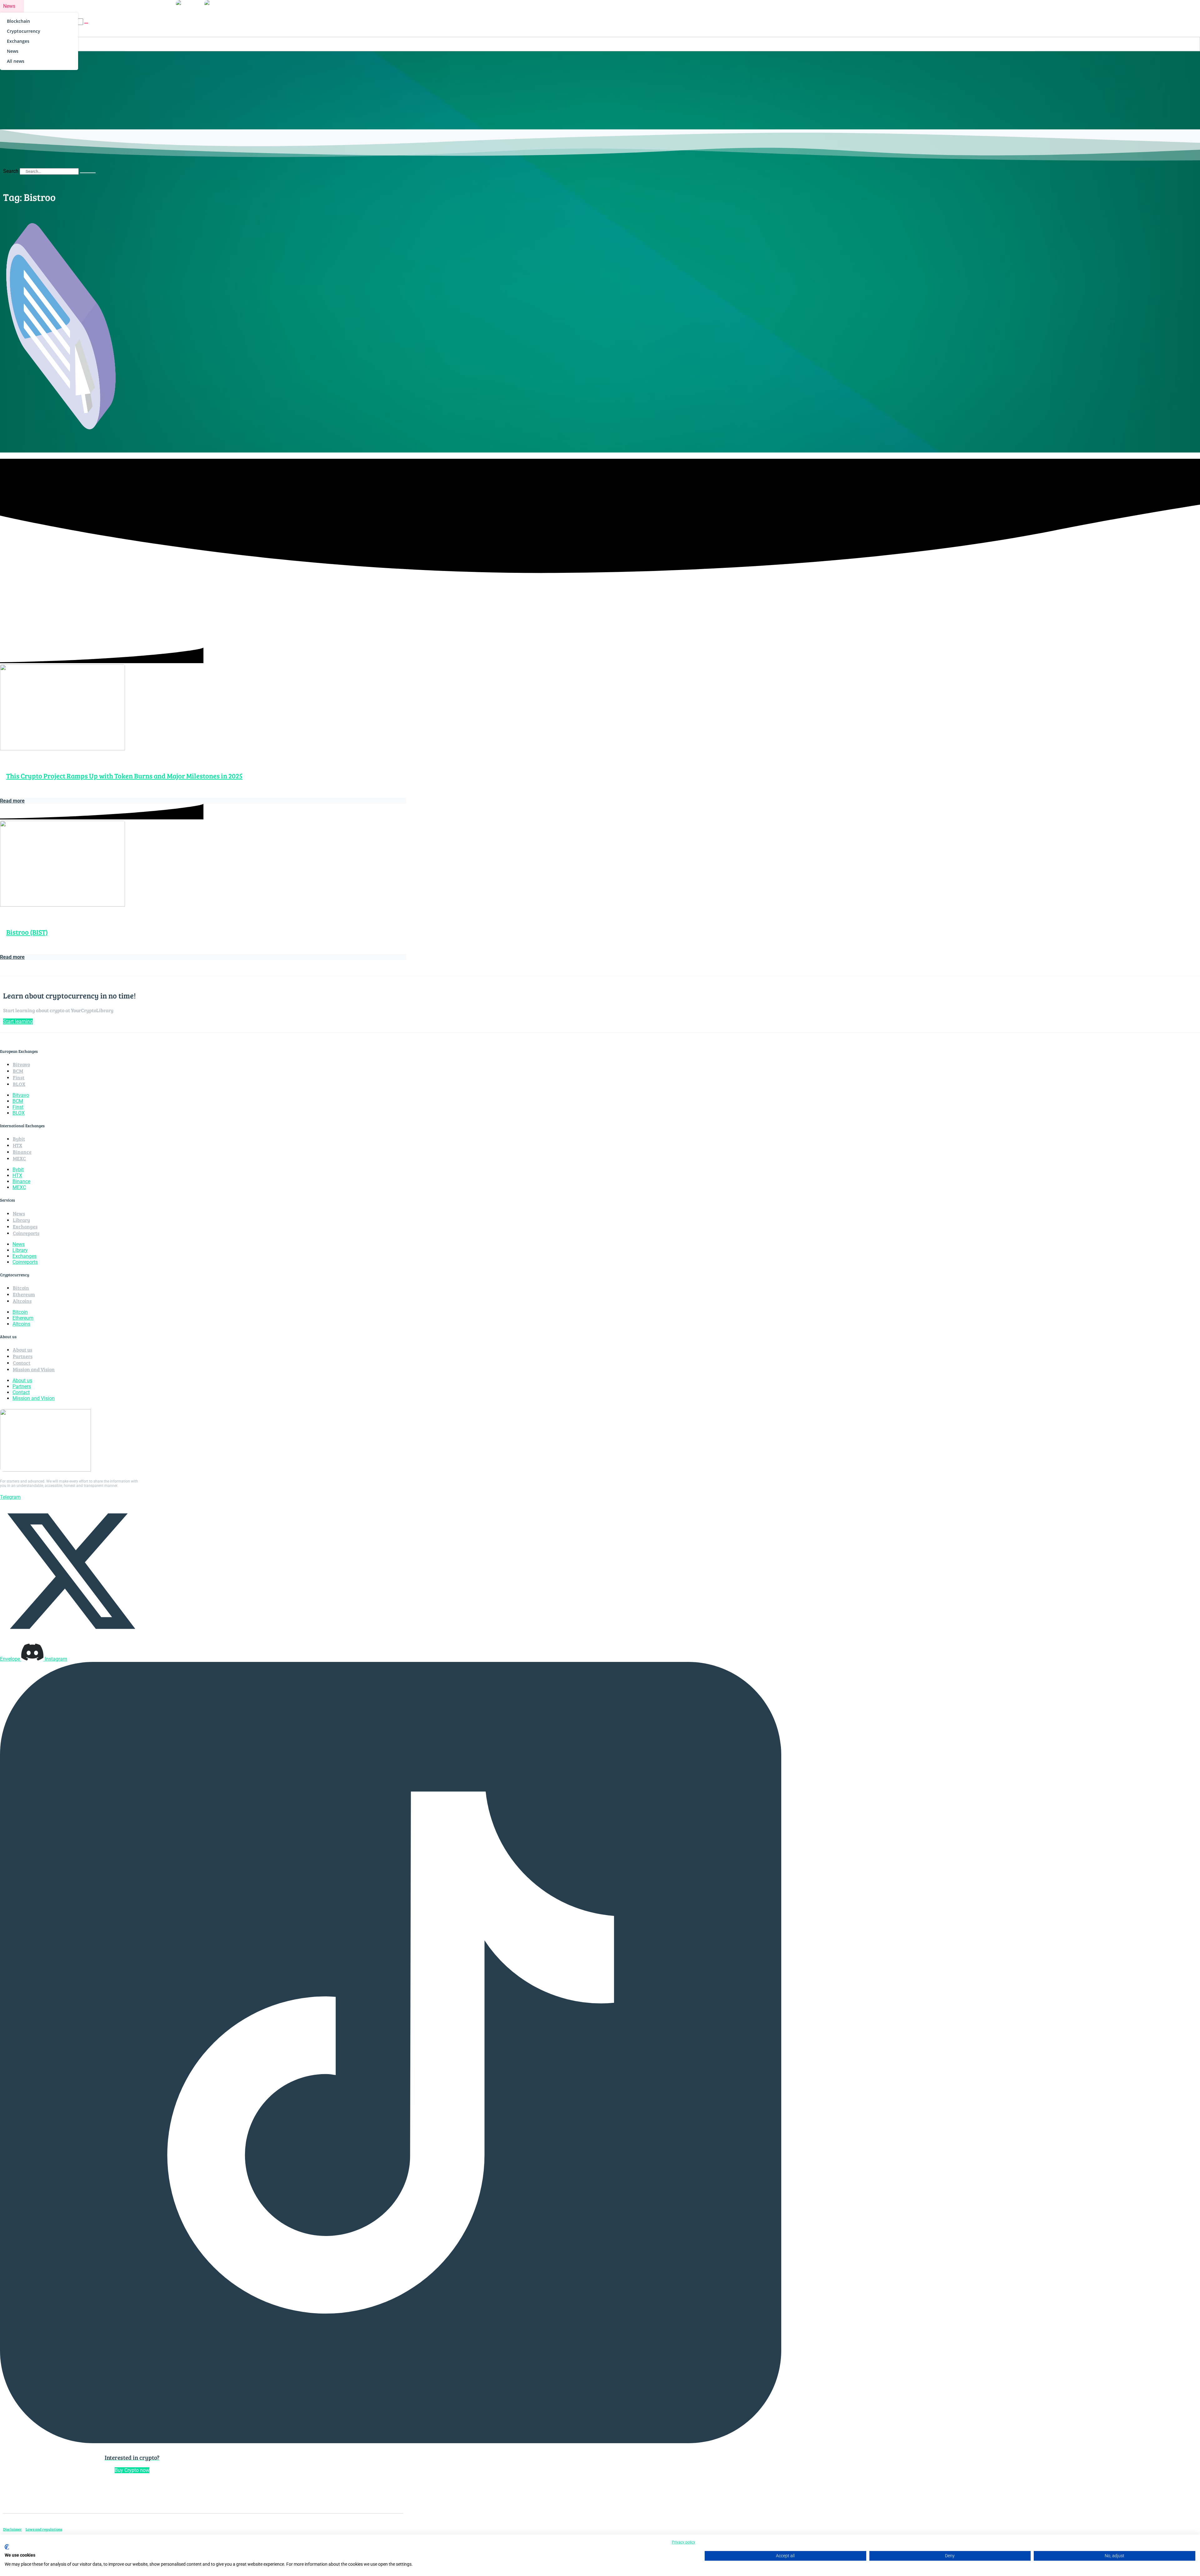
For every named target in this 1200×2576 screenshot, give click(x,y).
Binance (22, 1152)
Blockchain (18, 21)
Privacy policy (684, 2542)
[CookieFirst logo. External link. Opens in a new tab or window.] (7, 2547)
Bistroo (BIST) (27, 932)
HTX (17, 1145)
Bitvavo (21, 1064)
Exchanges (18, 41)
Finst (19, 1077)
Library (96, 6)
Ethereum (24, 1294)
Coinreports (43, 6)
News (9, 6)
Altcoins (22, 1301)
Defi (75, 6)
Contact (22, 1363)
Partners (23, 1356)
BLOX (19, 1084)
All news (16, 61)
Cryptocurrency (24, 31)
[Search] (88, 173)
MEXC (19, 1158)
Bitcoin (21, 1288)
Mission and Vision (34, 1369)
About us (123, 6)
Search (11, 171)
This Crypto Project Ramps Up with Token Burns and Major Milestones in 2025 (124, 776)
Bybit (19, 1139)
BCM (18, 1071)
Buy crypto (155, 6)
